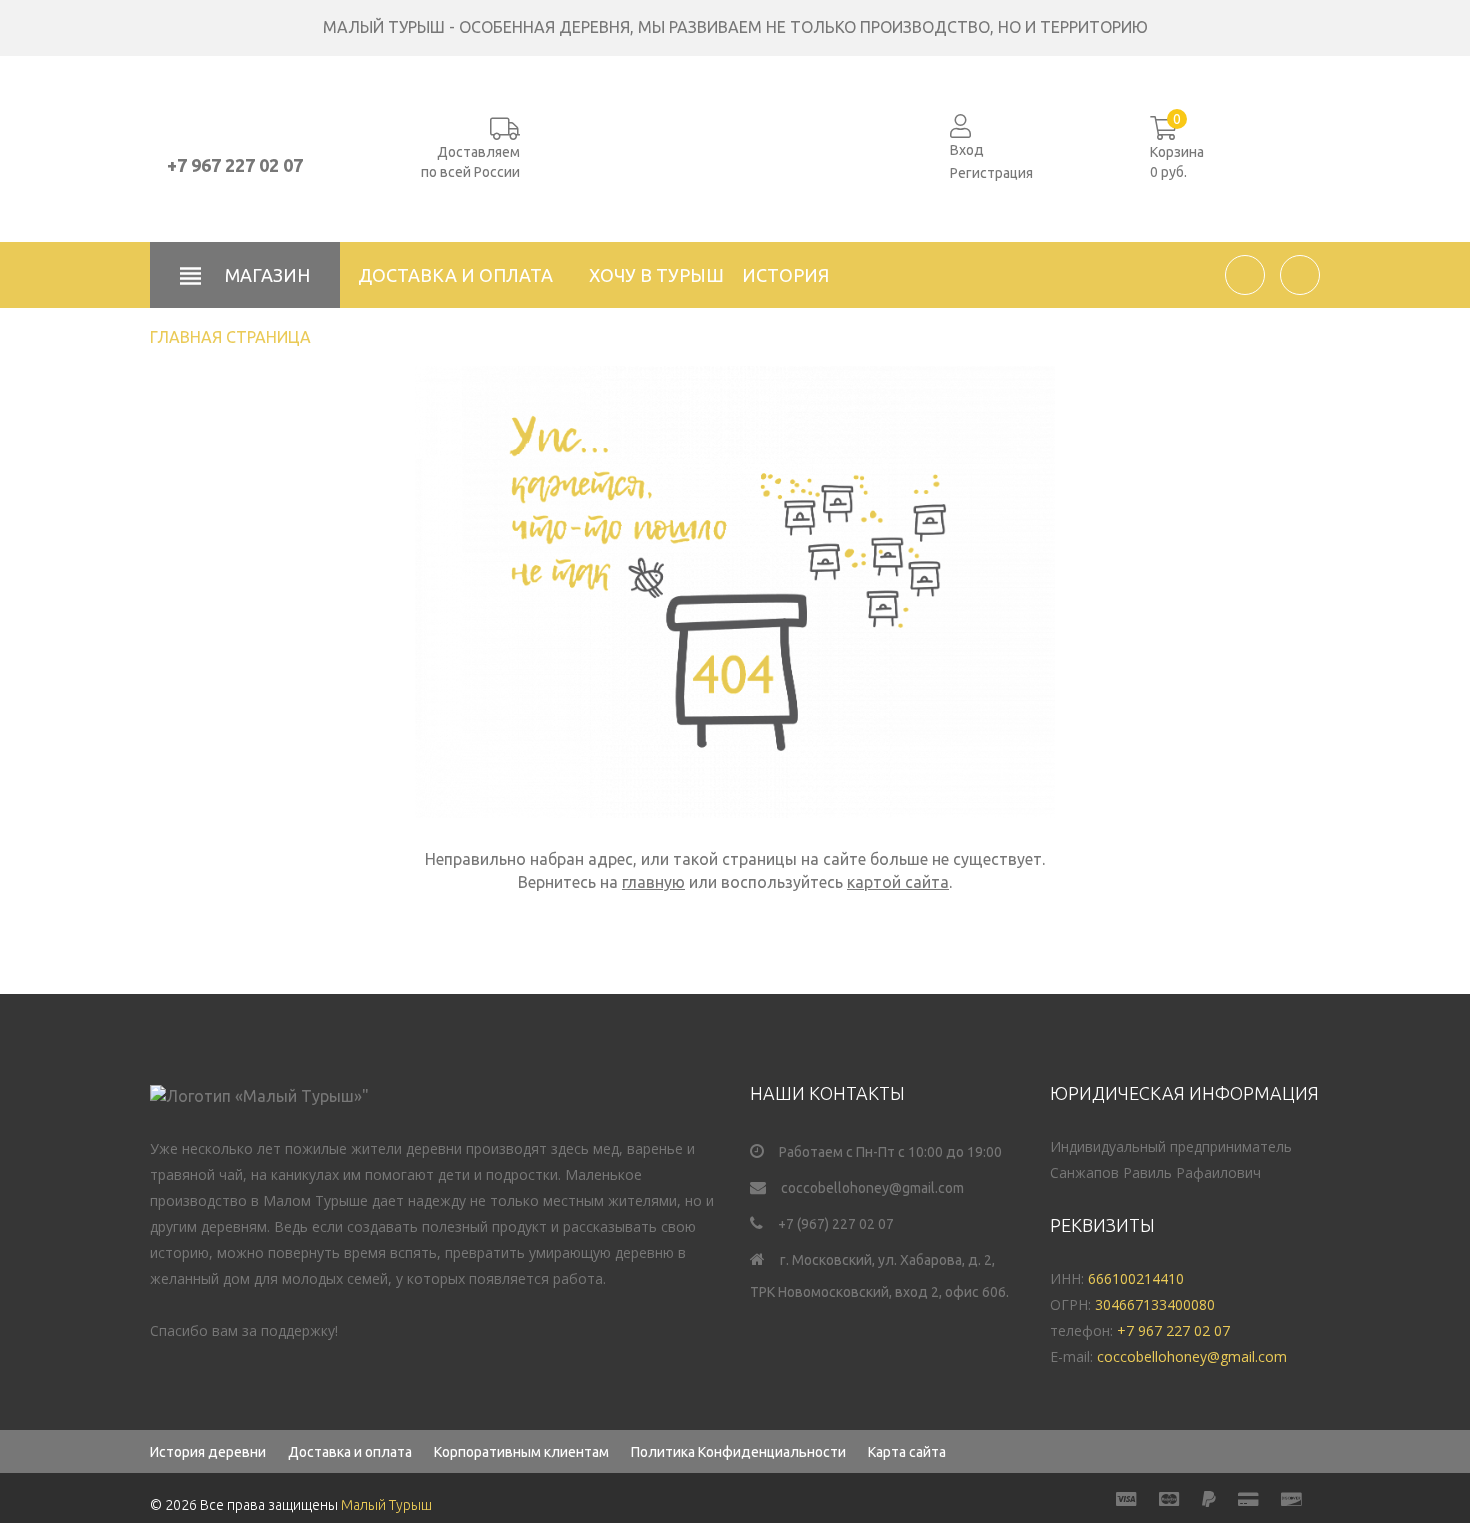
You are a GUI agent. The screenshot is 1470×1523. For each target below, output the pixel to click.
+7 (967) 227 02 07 (836, 1224)
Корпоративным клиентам (521, 1452)
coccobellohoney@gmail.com (872, 1188)
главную (653, 882)
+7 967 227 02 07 (235, 165)
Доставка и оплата (455, 275)
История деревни (208, 1452)
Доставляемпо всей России (470, 162)
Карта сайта (907, 1452)
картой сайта (898, 882)
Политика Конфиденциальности (738, 1452)
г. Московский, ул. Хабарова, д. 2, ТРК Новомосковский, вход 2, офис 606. (879, 1276)
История (785, 275)
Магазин (265, 275)
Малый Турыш (386, 1505)
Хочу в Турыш (656, 275)
